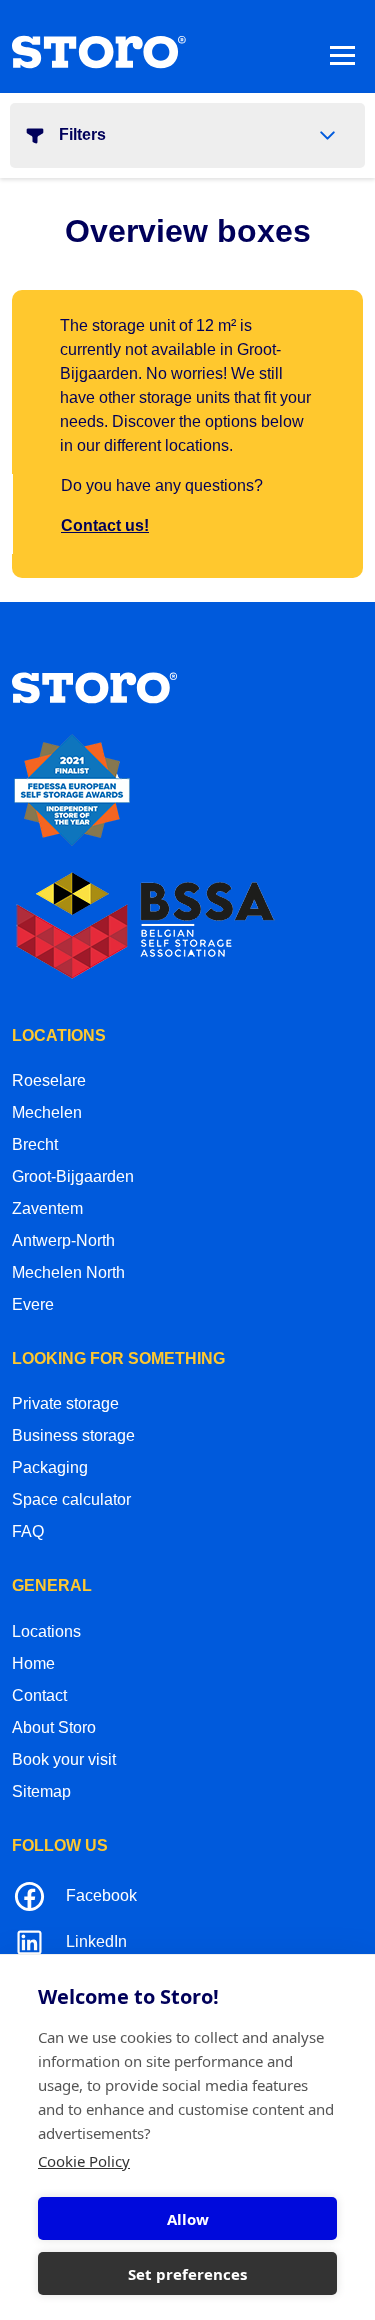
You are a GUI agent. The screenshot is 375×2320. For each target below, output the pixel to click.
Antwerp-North (63, 1240)
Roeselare (49, 1080)
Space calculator (71, 1499)
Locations (46, 1631)
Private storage (65, 1403)
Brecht (35, 1144)
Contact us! (105, 525)
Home (33, 1663)
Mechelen (47, 1112)
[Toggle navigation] (342, 54)
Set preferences (187, 2274)
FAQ (28, 1531)
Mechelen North (68, 1272)
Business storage (73, 1435)
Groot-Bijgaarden (73, 1176)
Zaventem (47, 1208)
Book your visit (64, 1759)
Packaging (50, 1467)
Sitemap (41, 1791)
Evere (33, 1304)
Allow (188, 2219)
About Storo (54, 1727)
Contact (39, 1695)
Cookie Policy (84, 2161)
